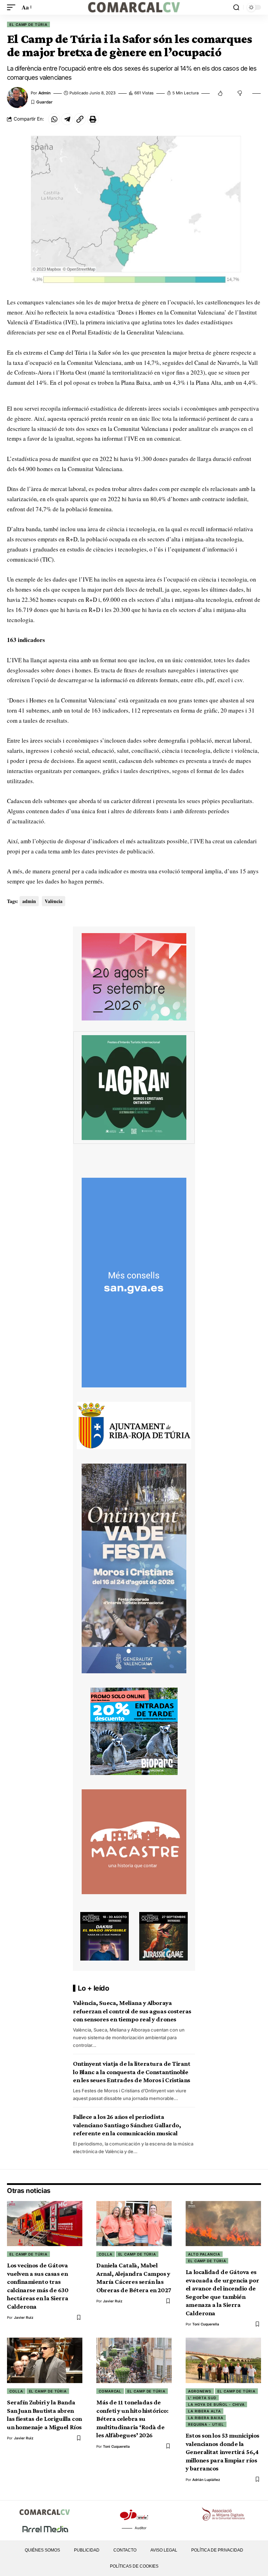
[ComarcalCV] (134, 7)
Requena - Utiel (206, 2424)
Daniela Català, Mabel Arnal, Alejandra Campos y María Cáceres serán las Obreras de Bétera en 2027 (134, 2278)
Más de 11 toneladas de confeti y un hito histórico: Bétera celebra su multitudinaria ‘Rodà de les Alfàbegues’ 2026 (132, 2419)
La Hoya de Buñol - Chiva (216, 2404)
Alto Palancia (204, 2254)
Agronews (200, 2391)
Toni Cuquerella (206, 2324)
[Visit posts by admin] (17, 98)
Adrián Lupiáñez (206, 2480)
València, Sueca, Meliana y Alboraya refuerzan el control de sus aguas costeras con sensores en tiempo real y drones (132, 2011)
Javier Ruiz (24, 2317)
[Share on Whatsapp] (54, 119)
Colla (106, 2254)
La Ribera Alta (204, 2411)
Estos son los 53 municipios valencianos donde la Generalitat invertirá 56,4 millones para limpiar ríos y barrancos (222, 2452)
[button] (13, 8)
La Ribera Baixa (206, 2418)
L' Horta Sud (202, 2398)
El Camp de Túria (28, 24)
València (54, 901)
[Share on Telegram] (67, 119)
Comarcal (110, 2391)
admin (44, 93)
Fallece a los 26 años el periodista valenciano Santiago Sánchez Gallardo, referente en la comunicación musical (127, 2125)
